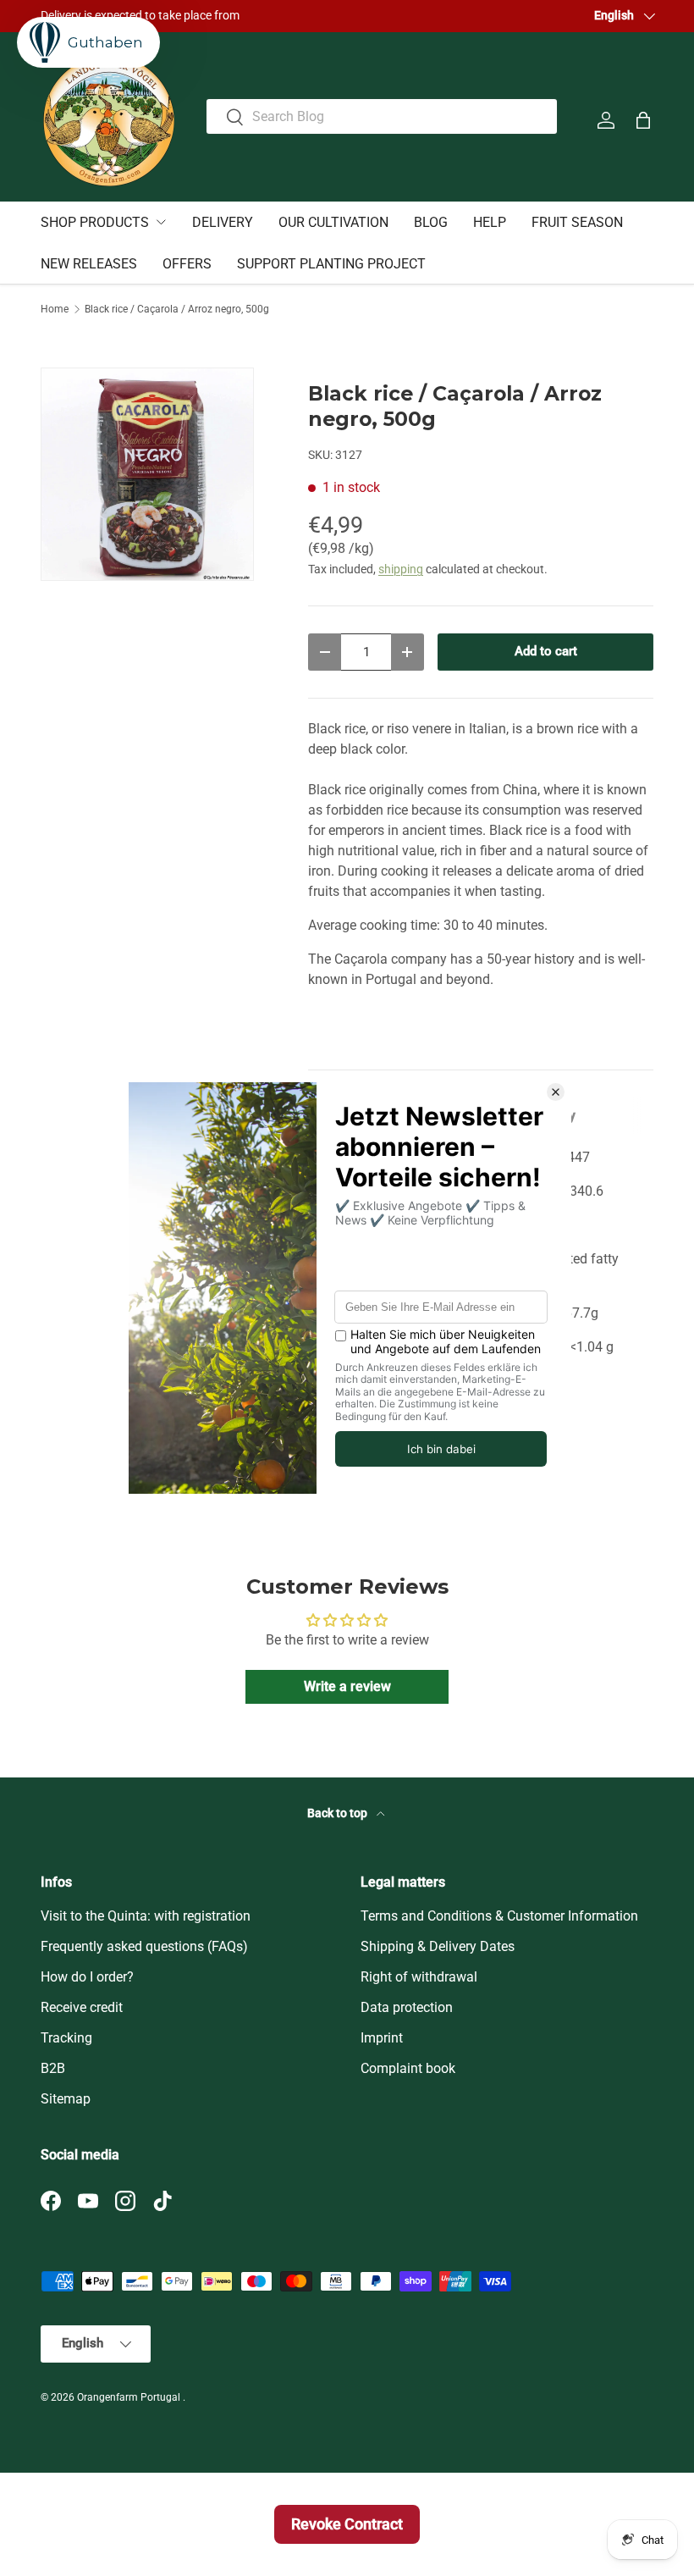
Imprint (382, 2038)
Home (55, 309)
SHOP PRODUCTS (95, 222)
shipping (401, 569)
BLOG (431, 222)
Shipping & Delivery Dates (438, 1946)
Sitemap (66, 2099)
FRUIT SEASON (577, 222)
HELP (490, 222)
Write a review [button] (347, 1686)
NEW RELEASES (89, 264)
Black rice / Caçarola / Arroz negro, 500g (177, 309)
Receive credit (82, 2007)
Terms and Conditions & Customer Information (499, 1916)
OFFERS (187, 264)
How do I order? (87, 1977)
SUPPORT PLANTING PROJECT (331, 264)
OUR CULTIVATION (333, 222)
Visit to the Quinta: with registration (146, 1916)
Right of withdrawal (419, 1977)
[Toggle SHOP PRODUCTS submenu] (161, 222)
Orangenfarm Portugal (130, 2397)
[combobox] (382, 116)
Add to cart (546, 651)
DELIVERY (223, 222)
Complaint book (408, 2068)
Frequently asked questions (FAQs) (144, 1946)
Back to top (339, 1813)
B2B (53, 2068)
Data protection (407, 2007)
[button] (643, 120)
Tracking (66, 2038)
